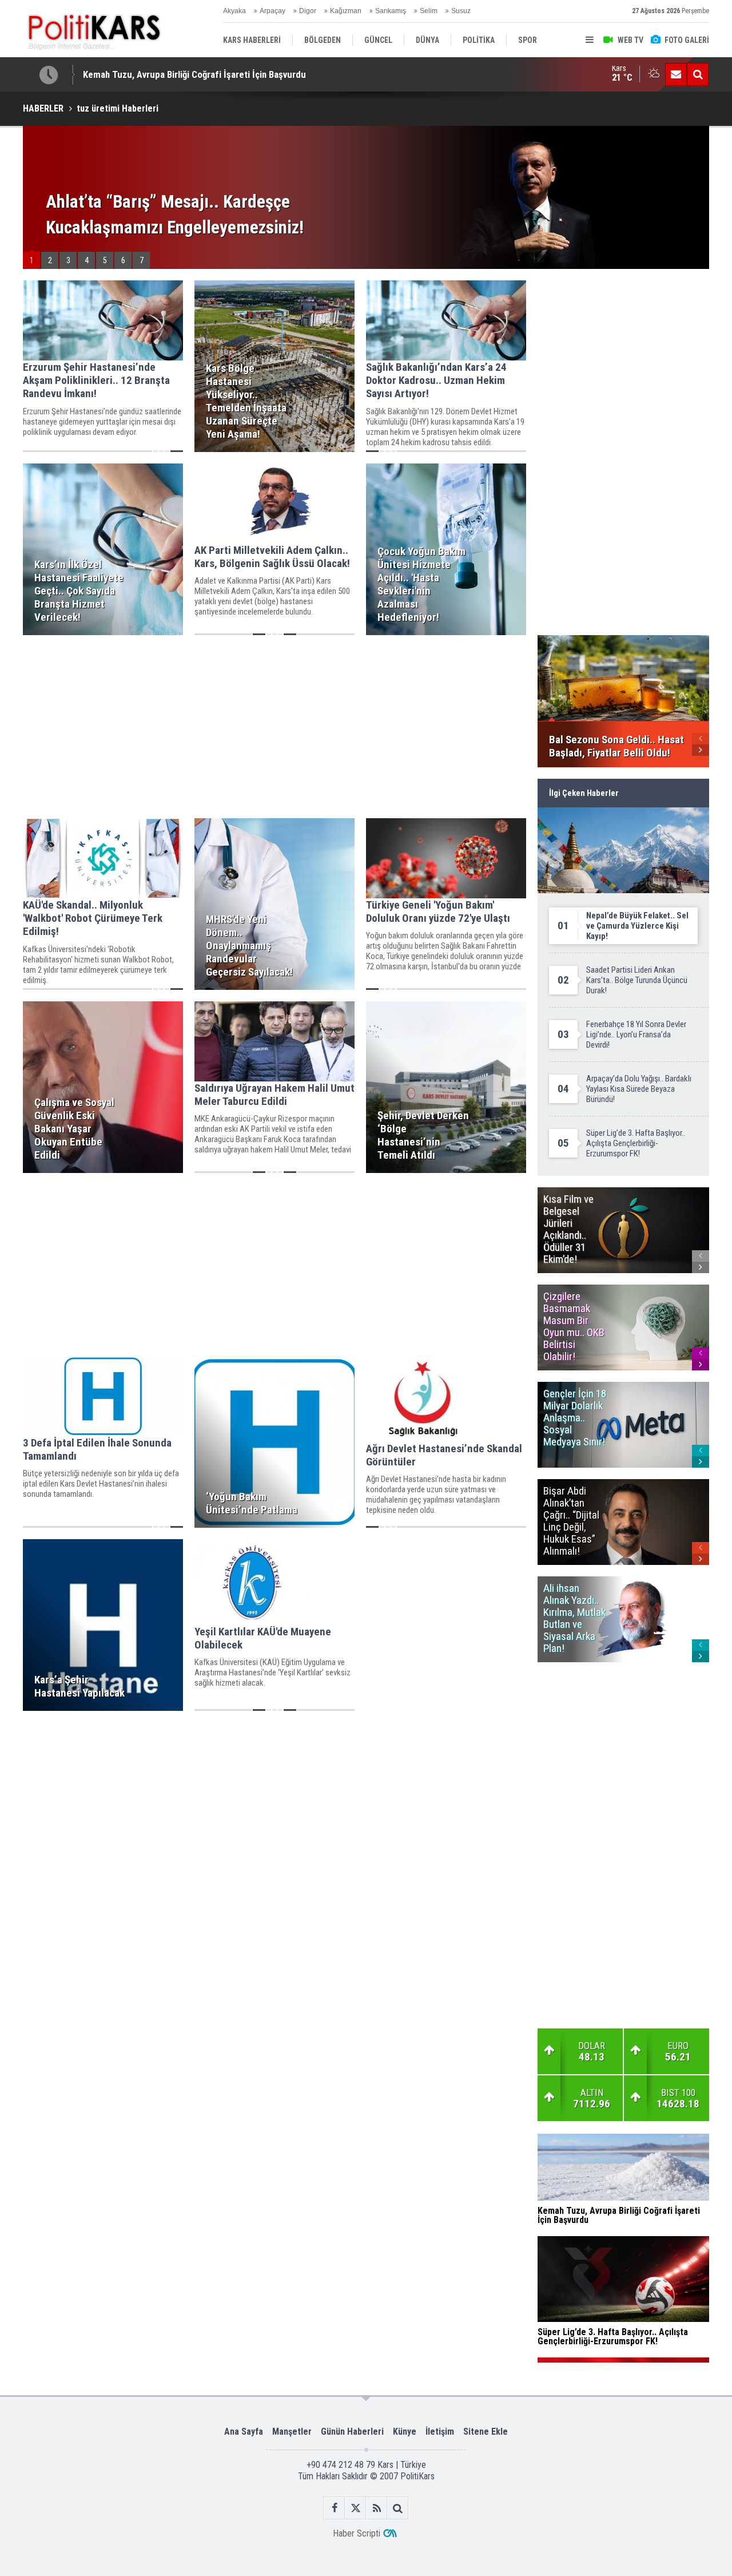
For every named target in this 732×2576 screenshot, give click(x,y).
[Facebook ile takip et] (334, 2508)
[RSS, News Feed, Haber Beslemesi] (377, 2508)
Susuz (461, 11)
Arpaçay (272, 11)
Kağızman (346, 11)
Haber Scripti (357, 2533)
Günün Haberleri (352, 2432)
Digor (308, 11)
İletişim (440, 2432)
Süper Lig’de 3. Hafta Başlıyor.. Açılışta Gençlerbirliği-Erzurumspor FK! (223, 74)
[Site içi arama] (698, 74)
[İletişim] (676, 74)
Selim (429, 11)
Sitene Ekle (486, 2432)
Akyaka (234, 11)
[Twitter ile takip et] (355, 2508)
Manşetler (292, 2432)
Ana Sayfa (244, 2432)
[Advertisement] (274, 727)
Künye (405, 2432)
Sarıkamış (391, 11)
